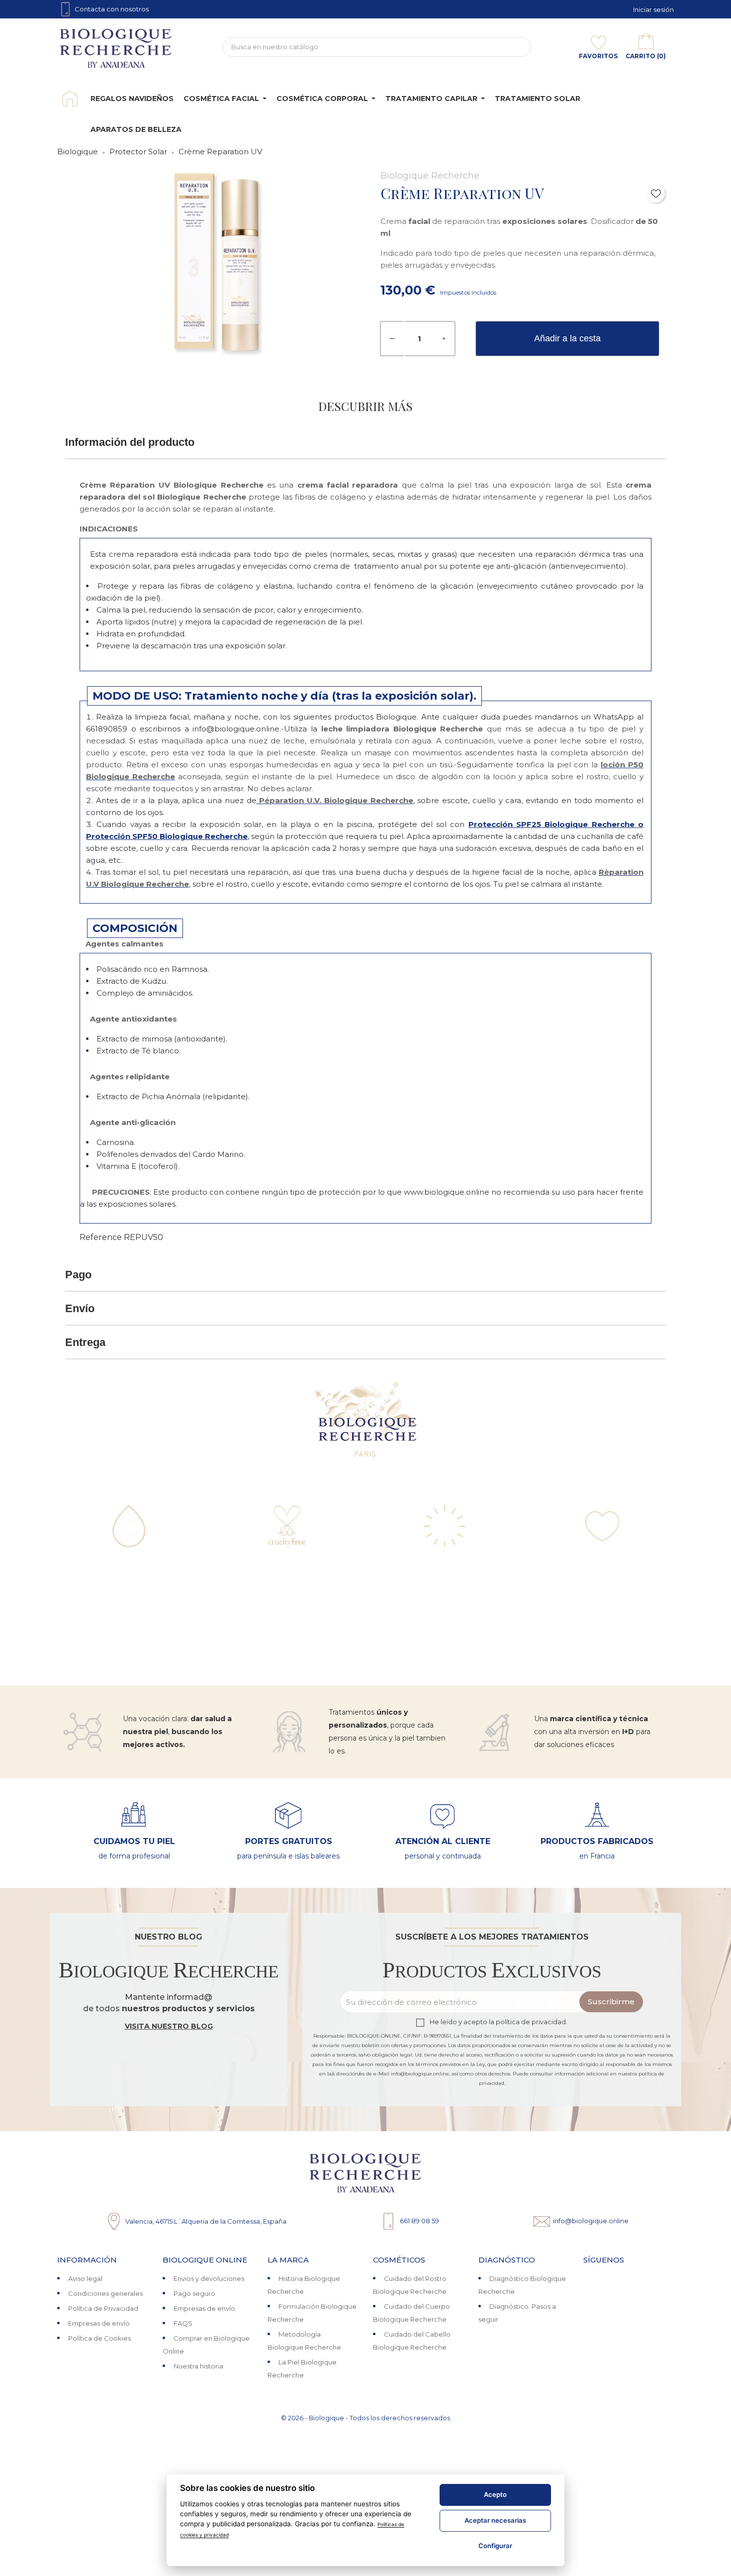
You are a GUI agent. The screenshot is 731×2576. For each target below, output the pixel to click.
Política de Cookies (99, 2338)
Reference (101, 1237)
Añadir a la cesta (567, 338)
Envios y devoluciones (209, 2278)
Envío (80, 1308)
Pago (78, 1275)
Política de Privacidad (103, 2308)
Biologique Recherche (430, 176)
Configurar (495, 2546)
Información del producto (130, 442)
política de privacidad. (532, 2022)
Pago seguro (194, 2293)
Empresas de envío (99, 2323)
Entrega (85, 1342)
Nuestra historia (198, 2366)
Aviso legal (85, 2278)
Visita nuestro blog (169, 2026)
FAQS (183, 2323)
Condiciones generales (105, 2293)
